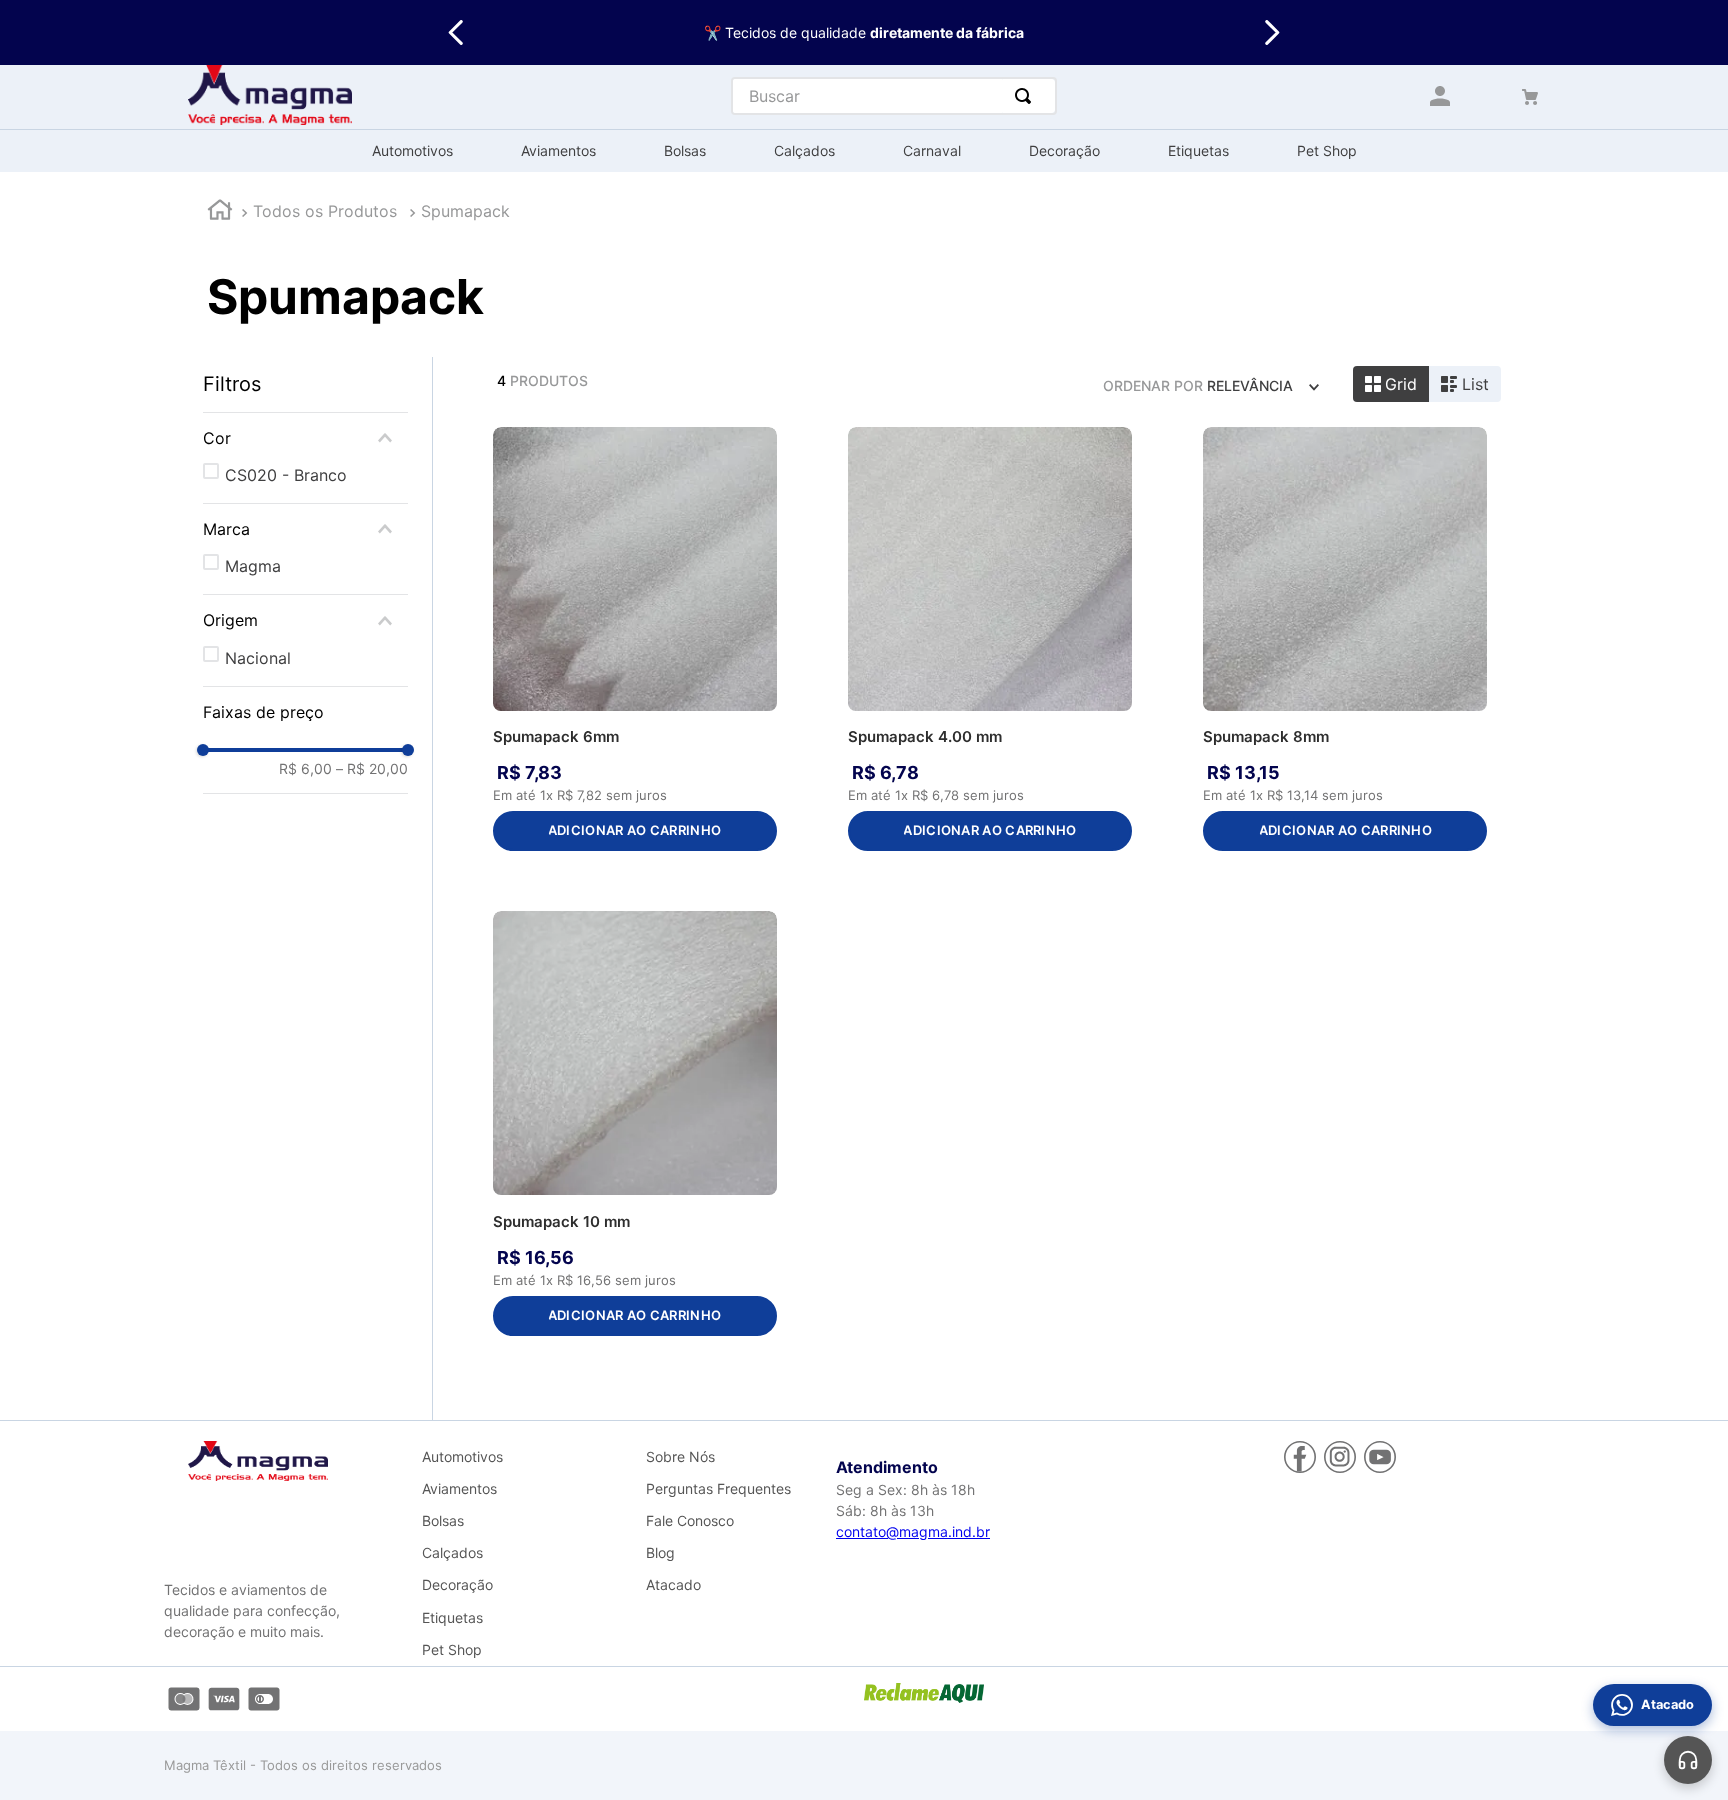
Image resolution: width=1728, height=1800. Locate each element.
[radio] (1391, 384)
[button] (305, 438)
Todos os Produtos (325, 211)
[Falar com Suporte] (1688, 1760)
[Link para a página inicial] (220, 212)
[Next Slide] (1271, 32)
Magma (253, 566)
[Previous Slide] (456, 32)
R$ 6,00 (305, 769)
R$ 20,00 (372, 769)
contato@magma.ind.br (913, 1531)
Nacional (258, 658)
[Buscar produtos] (1027, 96)
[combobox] (894, 96)
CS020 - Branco (286, 475)
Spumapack (465, 211)
